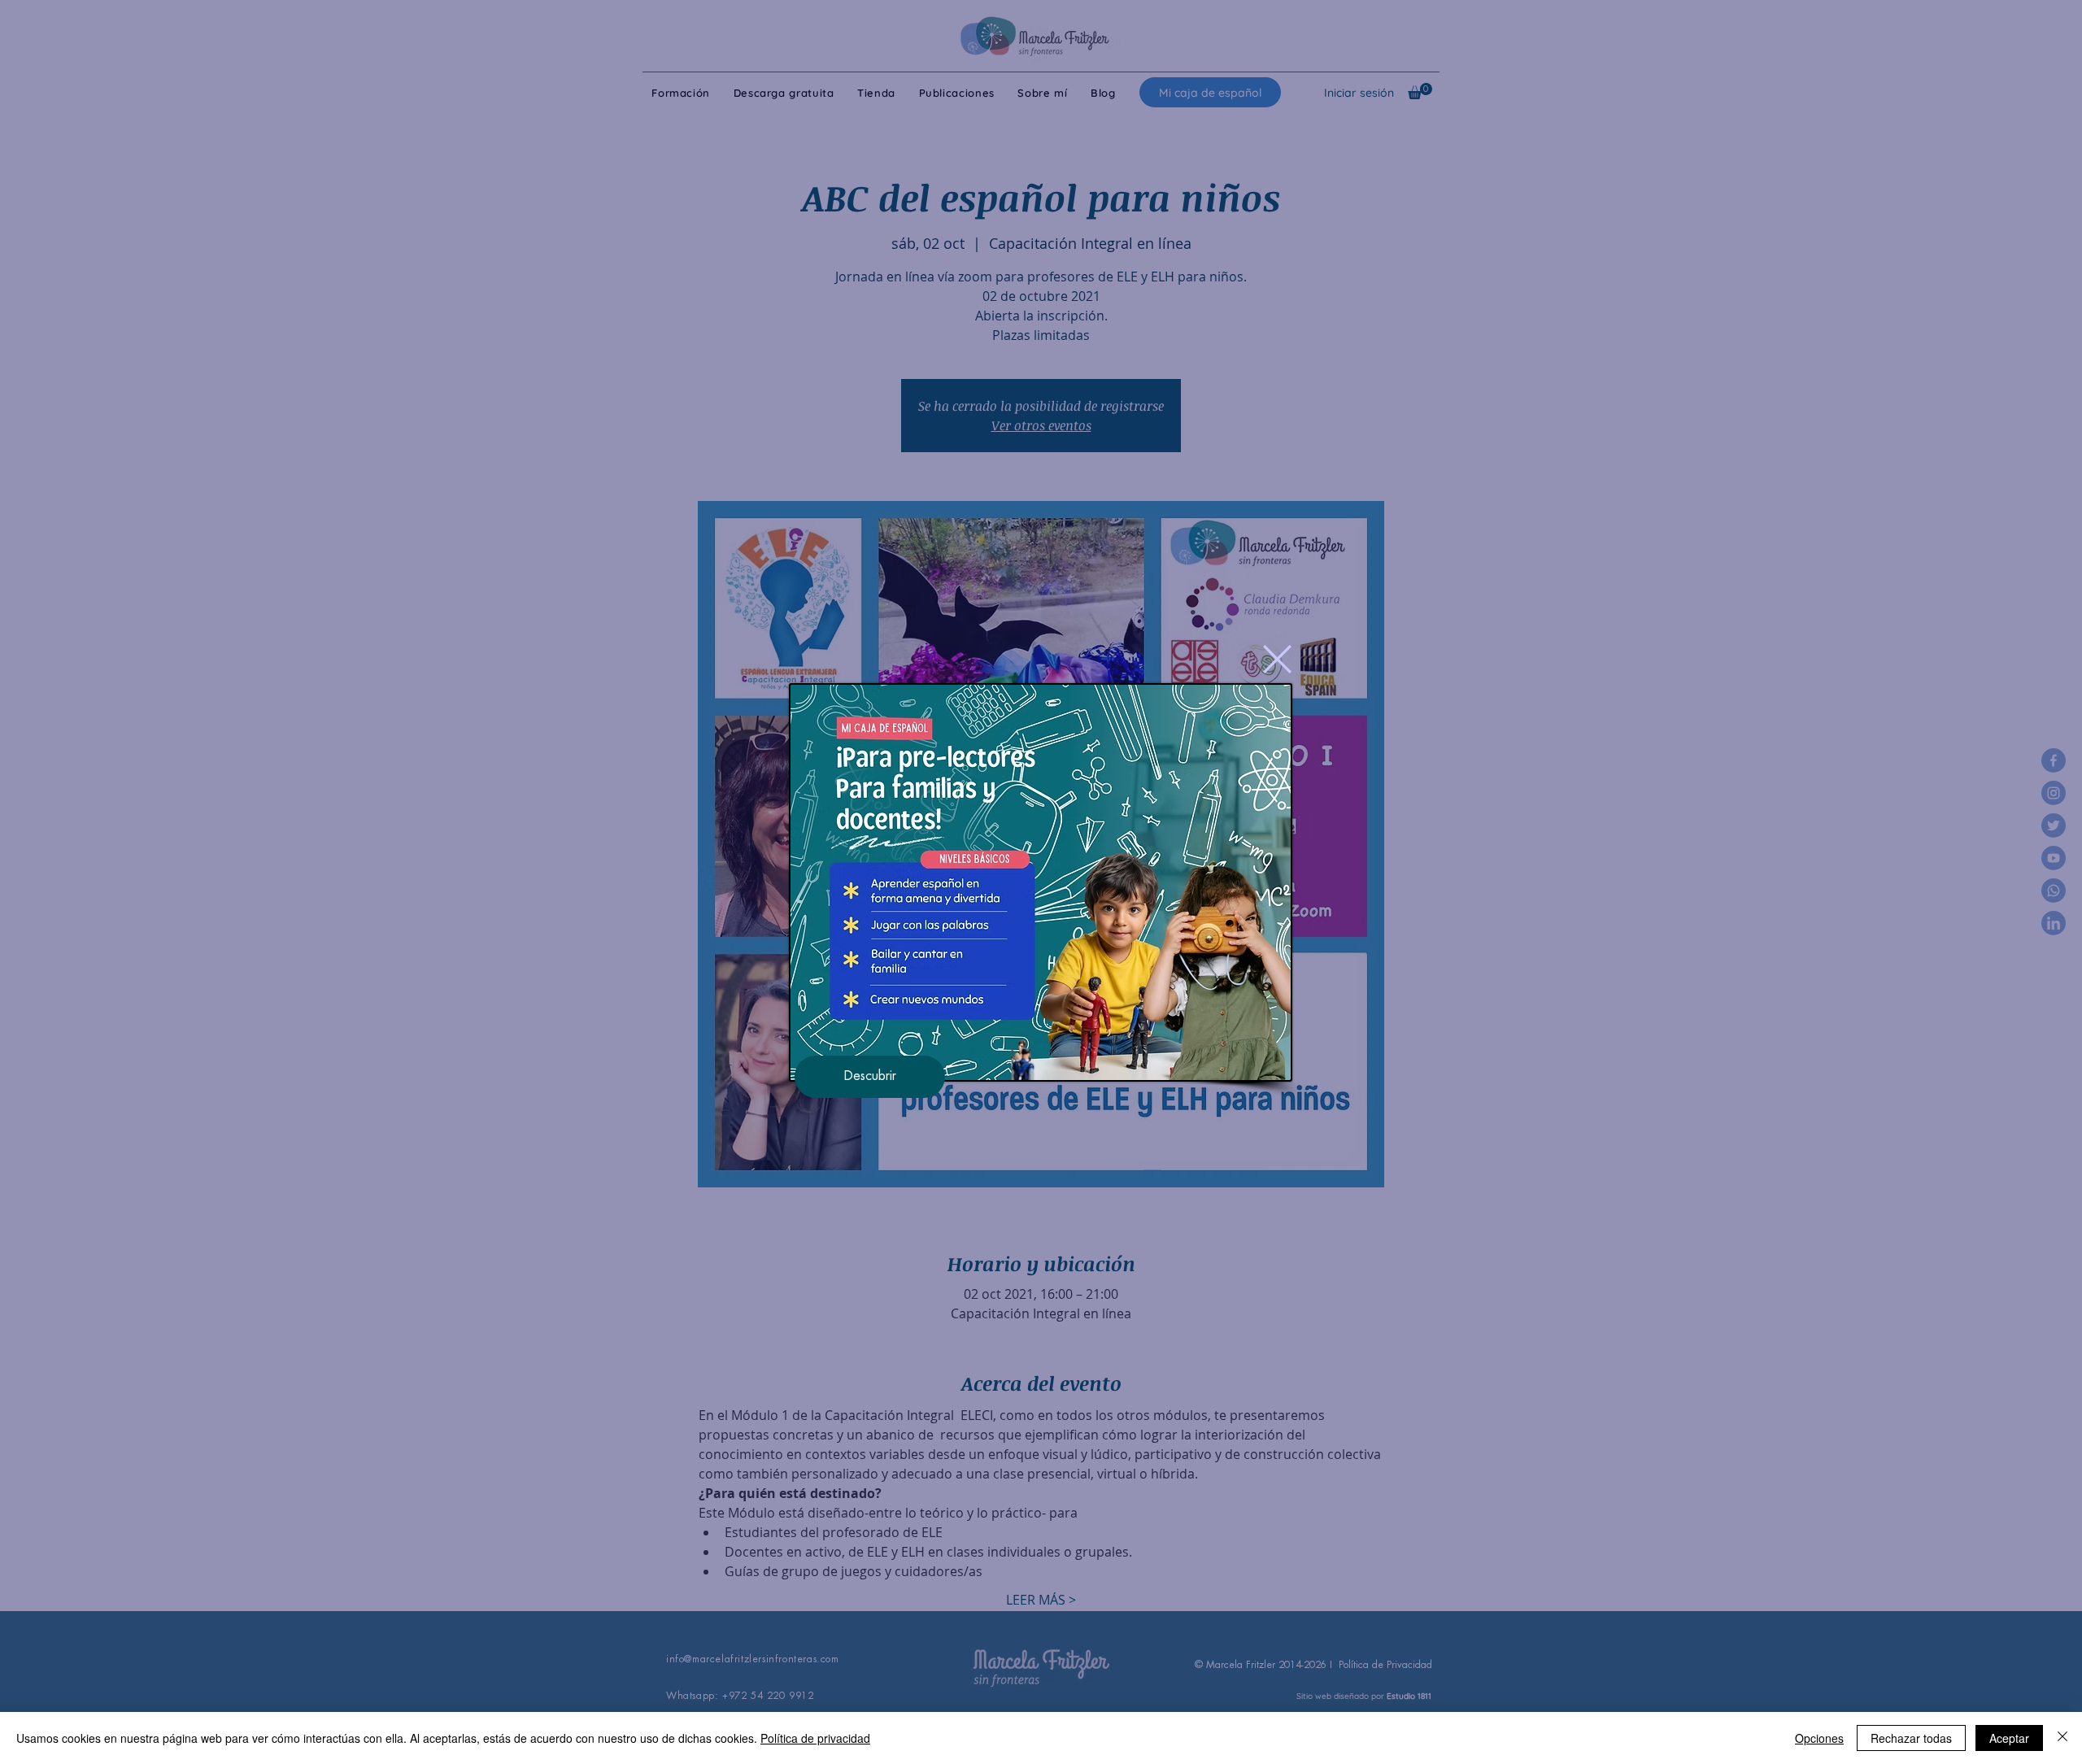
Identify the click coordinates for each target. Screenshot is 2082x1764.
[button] (1277, 659)
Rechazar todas (1911, 1738)
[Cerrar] (2062, 1738)
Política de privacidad (815, 1738)
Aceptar (2009, 1738)
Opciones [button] (1819, 1738)
